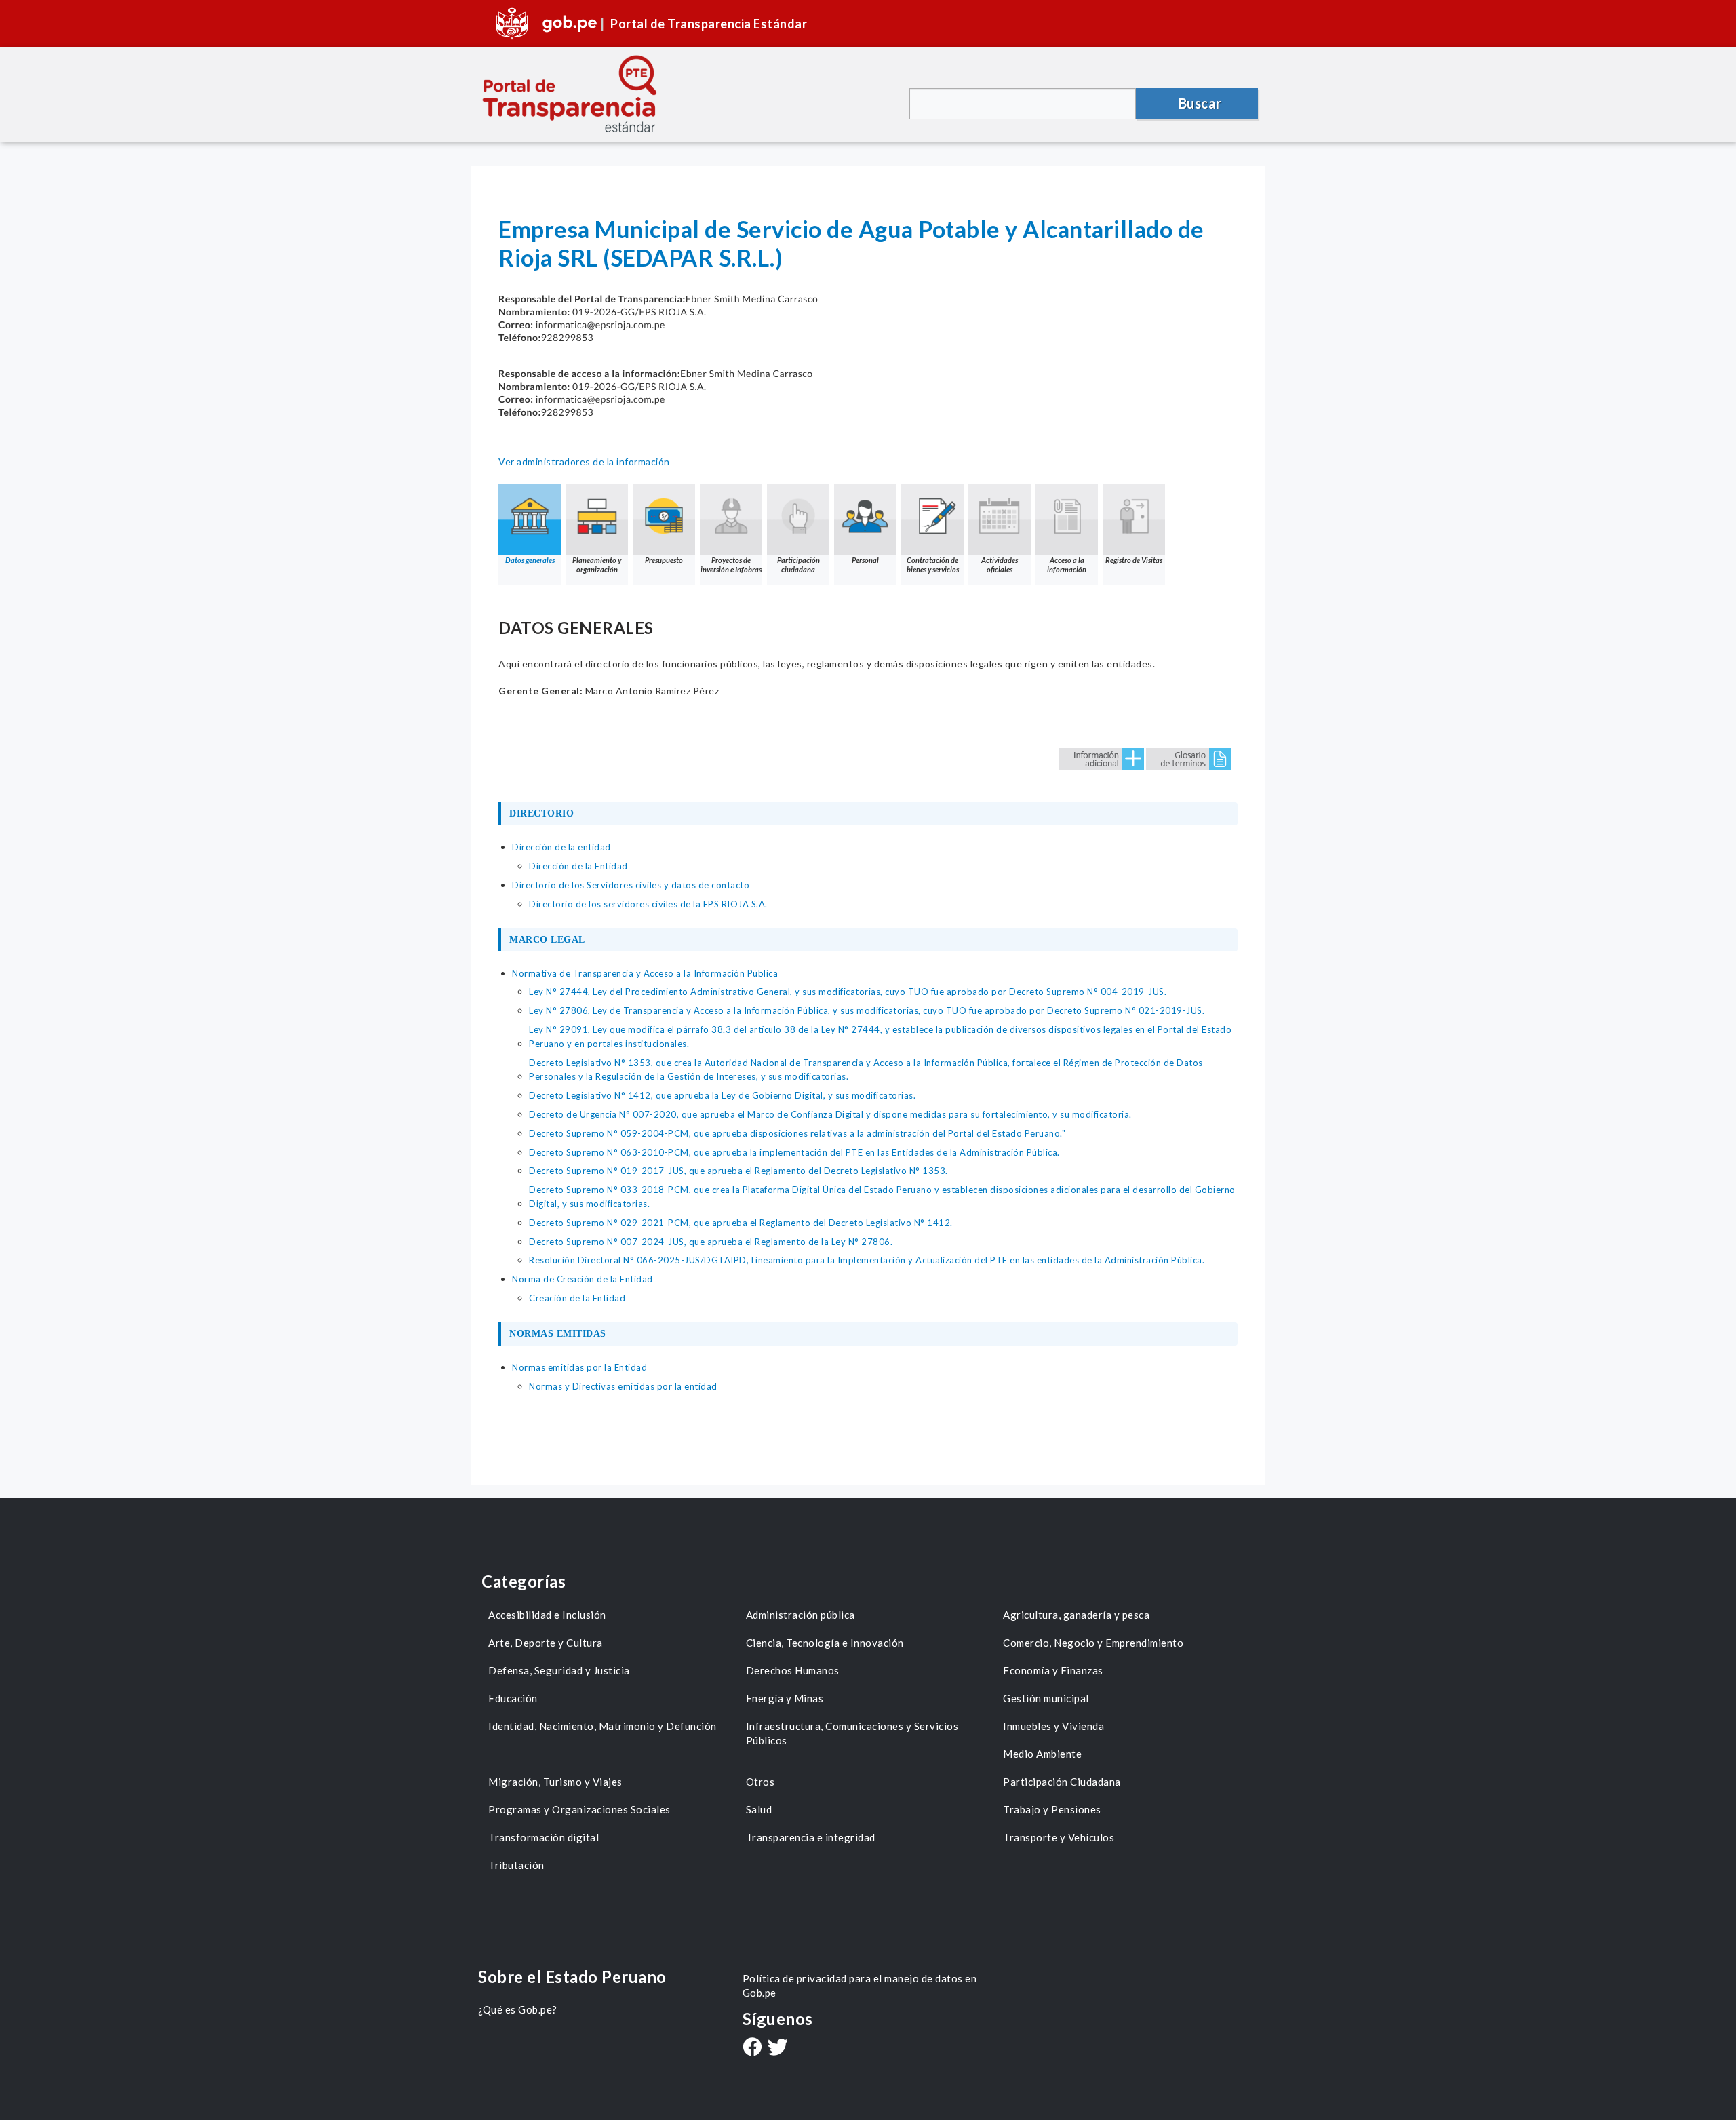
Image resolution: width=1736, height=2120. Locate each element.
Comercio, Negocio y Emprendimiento (1093, 1643)
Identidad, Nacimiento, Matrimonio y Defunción (603, 1726)
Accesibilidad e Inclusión (547, 1615)
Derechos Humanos (793, 1670)
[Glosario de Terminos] (1188, 758)
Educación (513, 1698)
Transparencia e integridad (811, 1837)
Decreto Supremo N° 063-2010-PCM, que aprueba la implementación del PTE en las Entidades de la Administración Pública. (794, 1152)
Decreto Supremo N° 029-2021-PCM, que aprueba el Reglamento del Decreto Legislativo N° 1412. (741, 1223)
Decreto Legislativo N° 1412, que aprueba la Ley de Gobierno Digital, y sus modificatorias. (722, 1095)
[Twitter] (778, 2048)
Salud (759, 1809)
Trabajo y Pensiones (1052, 1809)
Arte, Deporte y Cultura (546, 1643)
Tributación (516, 1865)
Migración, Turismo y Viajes (555, 1782)
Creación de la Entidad (577, 1298)
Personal (865, 560)
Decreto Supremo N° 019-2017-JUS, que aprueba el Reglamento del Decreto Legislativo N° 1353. (738, 1171)
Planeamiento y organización (597, 565)
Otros (761, 1782)
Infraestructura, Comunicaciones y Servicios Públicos (852, 1733)
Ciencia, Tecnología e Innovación (825, 1643)
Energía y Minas (785, 1698)
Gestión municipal (1046, 1698)
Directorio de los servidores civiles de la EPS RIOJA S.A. (648, 904)
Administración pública (801, 1615)
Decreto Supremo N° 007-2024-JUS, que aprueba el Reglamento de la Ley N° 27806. (711, 1242)
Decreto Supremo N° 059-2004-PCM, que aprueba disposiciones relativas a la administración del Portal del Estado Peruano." (797, 1133)
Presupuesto (664, 560)
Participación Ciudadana (1062, 1782)
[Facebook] (752, 2048)
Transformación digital (544, 1837)
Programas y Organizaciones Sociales (579, 1809)
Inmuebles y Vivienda (1053, 1726)
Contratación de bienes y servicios (933, 565)
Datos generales (530, 560)
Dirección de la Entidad (578, 866)
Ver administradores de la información (584, 462)
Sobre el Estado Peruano (572, 1977)
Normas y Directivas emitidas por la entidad (623, 1386)
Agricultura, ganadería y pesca (1076, 1615)
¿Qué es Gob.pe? (518, 2009)
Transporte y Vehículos (1059, 1837)
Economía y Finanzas (1053, 1670)
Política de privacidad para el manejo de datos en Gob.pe (860, 1985)
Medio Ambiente (1042, 1754)
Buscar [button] (1200, 103)
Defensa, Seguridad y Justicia (559, 1670)
